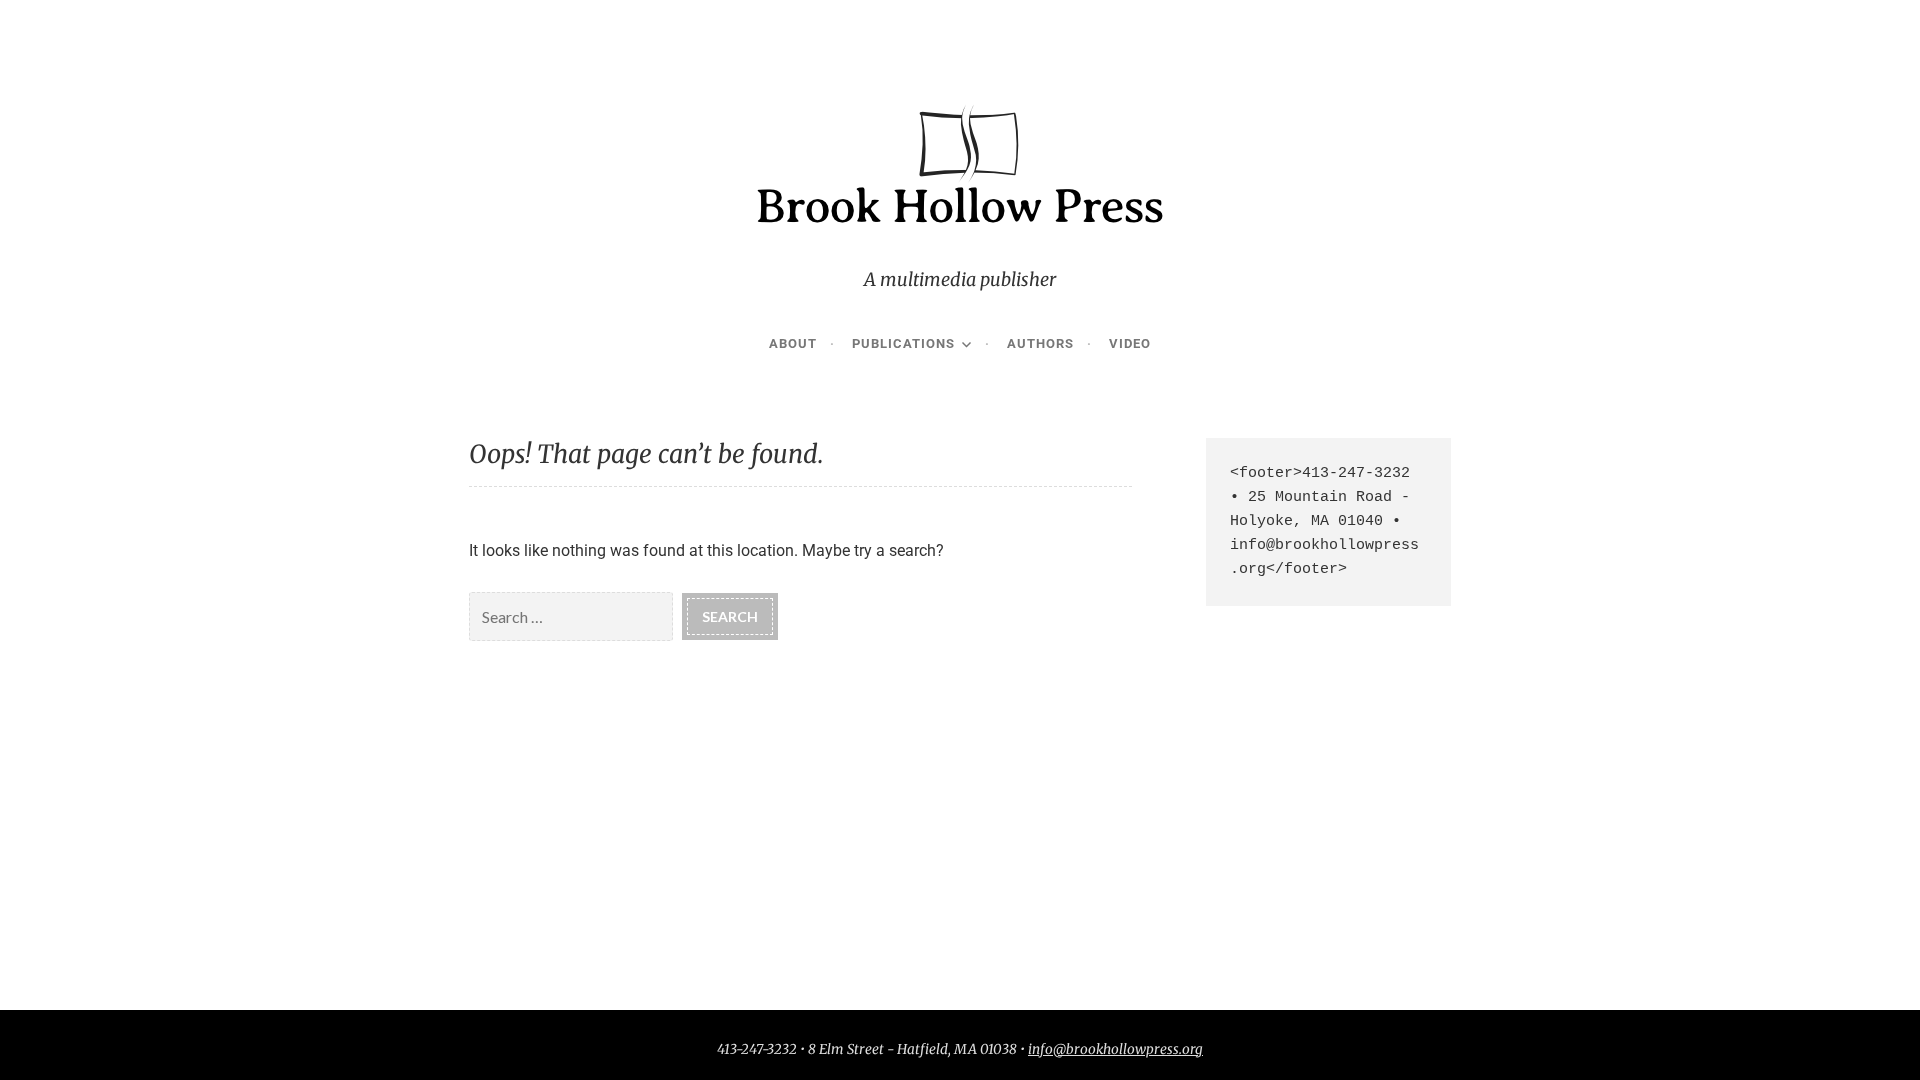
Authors (1040, 343)
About (793, 343)
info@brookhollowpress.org (1115, 1049)
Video (1130, 343)
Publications (903, 343)
